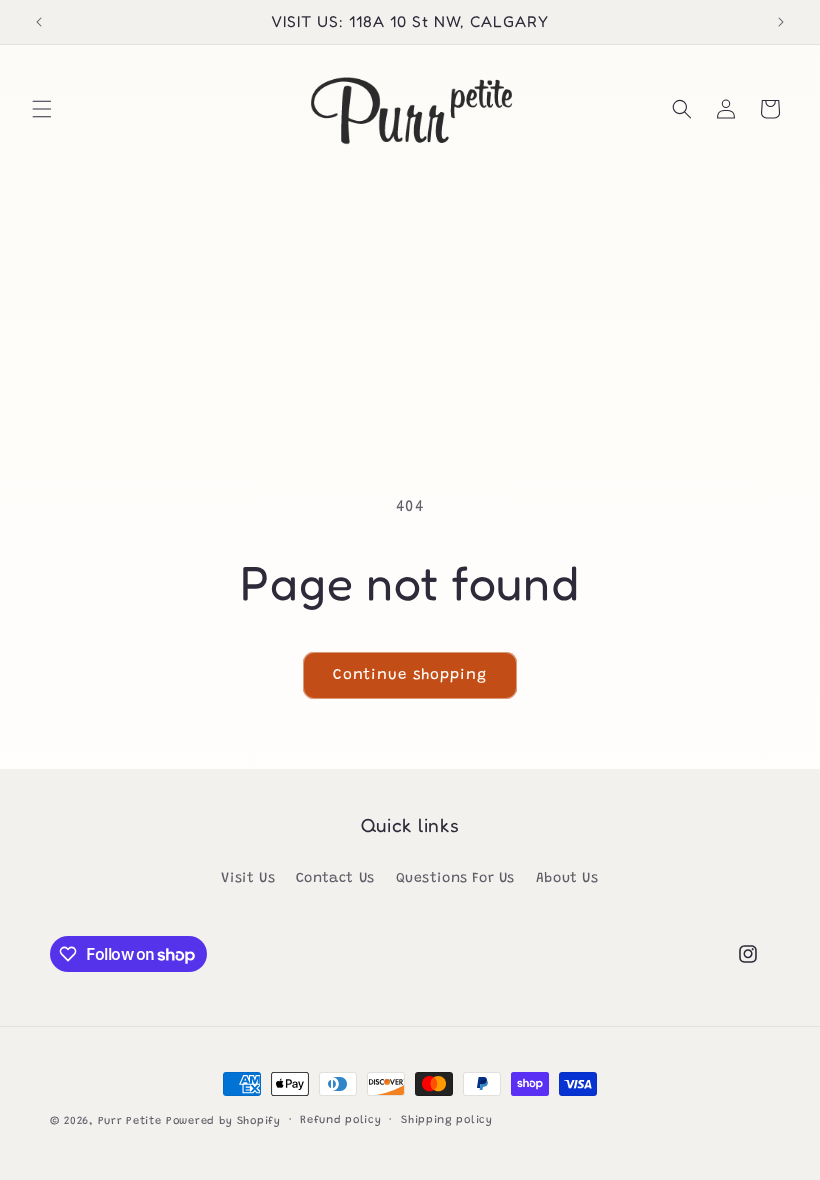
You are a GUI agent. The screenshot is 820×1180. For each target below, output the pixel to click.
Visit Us (248, 879)
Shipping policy (447, 1120)
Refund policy (340, 1120)
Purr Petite (130, 1121)
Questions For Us (456, 879)
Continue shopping (410, 675)
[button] (42, 109)
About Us (567, 879)
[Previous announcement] (39, 22)
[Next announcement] (781, 22)
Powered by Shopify (223, 1121)
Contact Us (335, 879)
